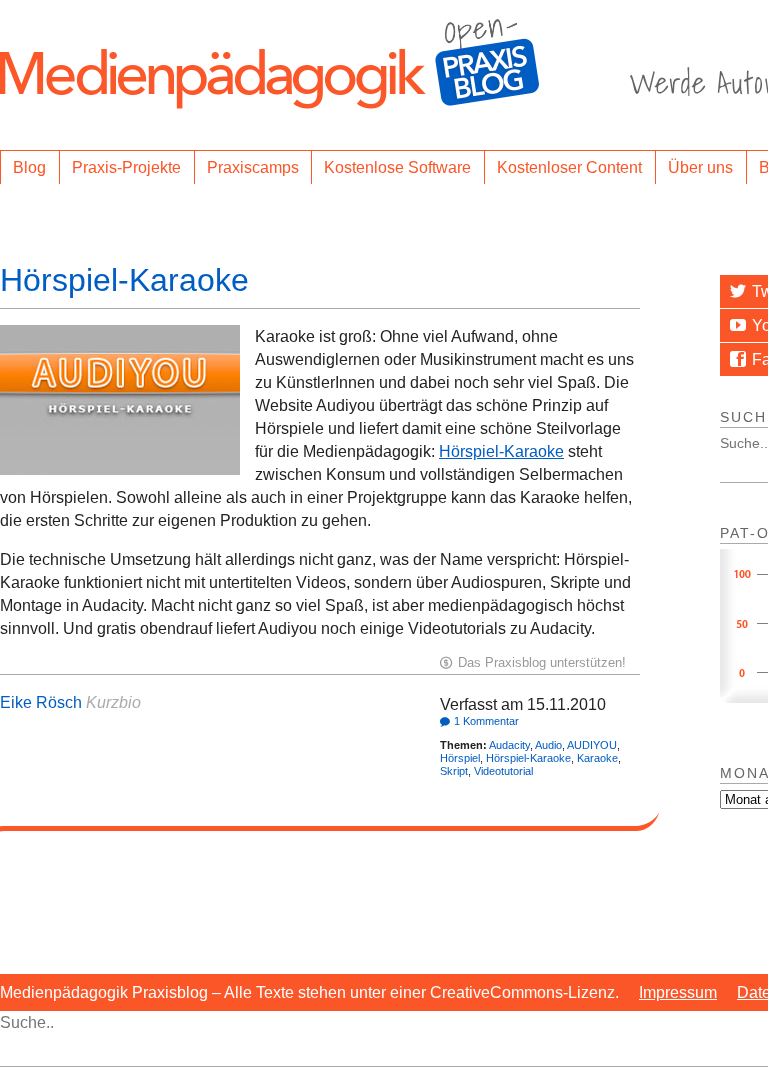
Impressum (678, 992)
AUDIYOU (592, 745)
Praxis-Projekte (126, 167)
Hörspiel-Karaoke (124, 280)
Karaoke (597, 758)
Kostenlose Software (397, 167)
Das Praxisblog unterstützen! (542, 662)
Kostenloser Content (569, 167)
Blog (29, 167)
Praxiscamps (253, 167)
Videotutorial (503, 771)
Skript (454, 771)
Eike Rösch (41, 702)
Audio (548, 745)
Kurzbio (113, 702)
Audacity (509, 745)
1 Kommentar (486, 721)
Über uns (700, 167)
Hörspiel (460, 758)
